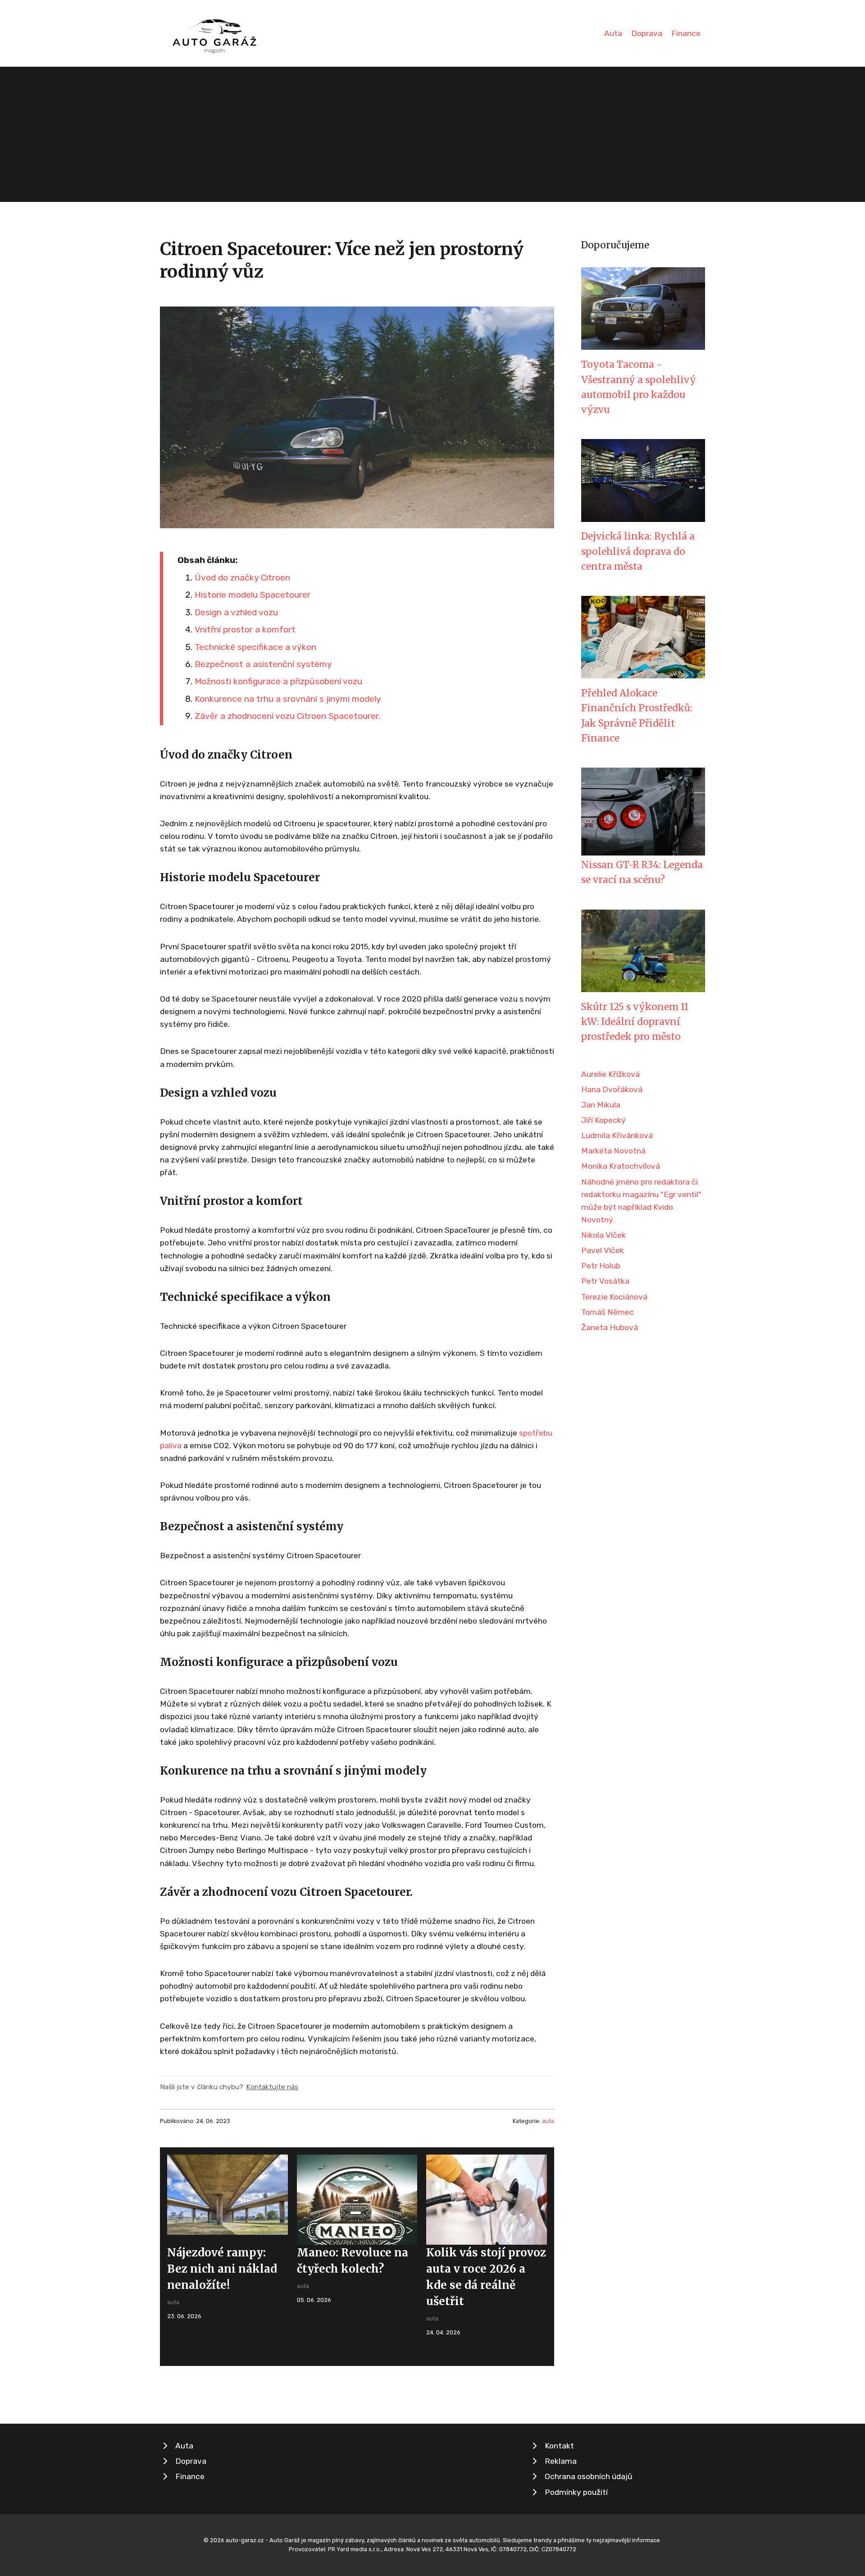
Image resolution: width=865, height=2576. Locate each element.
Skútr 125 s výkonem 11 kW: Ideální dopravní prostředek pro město (635, 1022)
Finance (686, 33)
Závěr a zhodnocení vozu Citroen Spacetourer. (287, 716)
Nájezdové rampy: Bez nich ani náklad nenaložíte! (222, 2269)
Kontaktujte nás (272, 2087)
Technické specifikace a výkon (255, 647)
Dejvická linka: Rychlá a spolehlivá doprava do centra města (638, 551)
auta (548, 2121)
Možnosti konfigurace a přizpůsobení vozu (278, 681)
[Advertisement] (432, 134)
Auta (613, 33)
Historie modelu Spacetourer (253, 595)
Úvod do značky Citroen (242, 578)
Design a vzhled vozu (236, 612)
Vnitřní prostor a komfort (245, 629)
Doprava (647, 33)
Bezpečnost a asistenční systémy (263, 664)
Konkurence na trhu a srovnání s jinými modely (288, 699)
